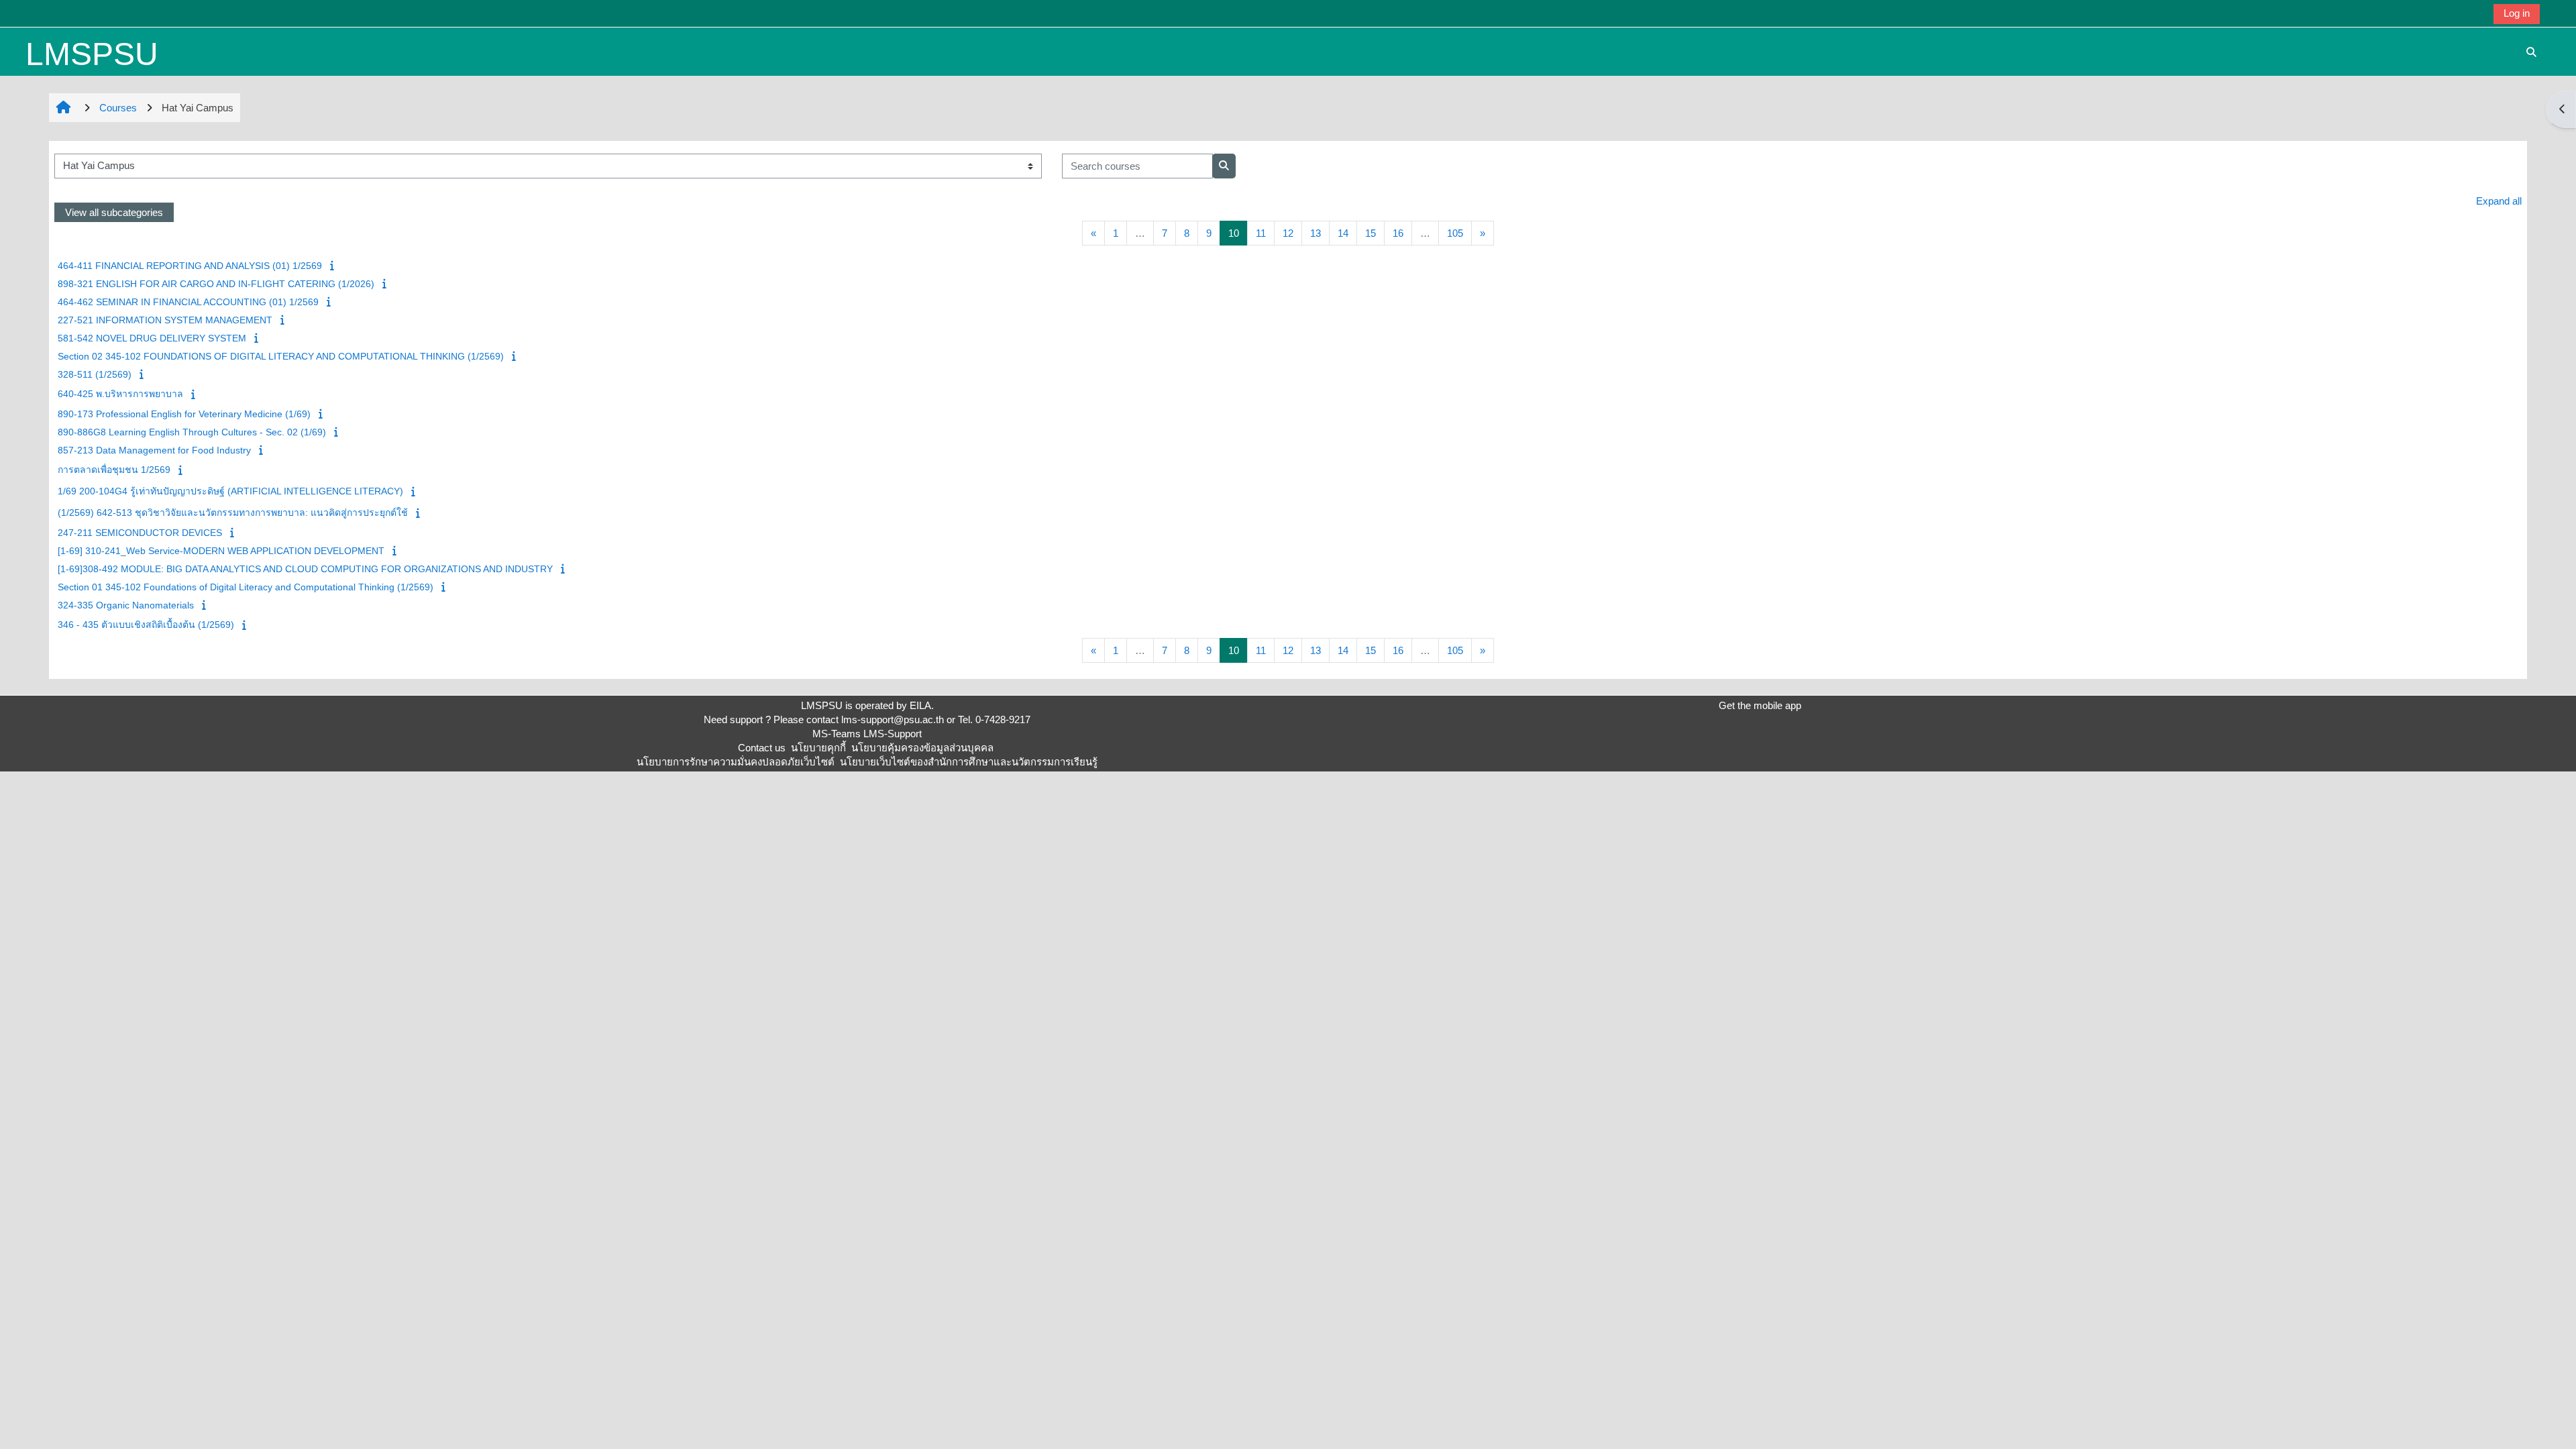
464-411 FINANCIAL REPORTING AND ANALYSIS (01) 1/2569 (190, 266)
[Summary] (333, 265)
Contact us (762, 748)
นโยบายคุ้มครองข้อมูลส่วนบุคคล (922, 748)
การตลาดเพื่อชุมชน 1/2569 (114, 470)
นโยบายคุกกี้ (818, 748)
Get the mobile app (1760, 705)
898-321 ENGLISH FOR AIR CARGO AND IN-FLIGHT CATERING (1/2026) (216, 284)
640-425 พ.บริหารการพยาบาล (120, 394)
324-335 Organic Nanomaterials (126, 605)
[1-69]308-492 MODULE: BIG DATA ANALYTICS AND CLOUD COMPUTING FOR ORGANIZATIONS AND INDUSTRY (305, 569)
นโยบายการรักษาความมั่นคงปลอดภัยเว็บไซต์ (736, 762)
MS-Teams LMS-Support (867, 734)
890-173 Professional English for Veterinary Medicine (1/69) (184, 414)
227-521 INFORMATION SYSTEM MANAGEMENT (165, 320)
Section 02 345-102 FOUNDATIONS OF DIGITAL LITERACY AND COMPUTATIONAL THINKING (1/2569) (281, 356)
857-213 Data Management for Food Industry (154, 450)
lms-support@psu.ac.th (893, 719)
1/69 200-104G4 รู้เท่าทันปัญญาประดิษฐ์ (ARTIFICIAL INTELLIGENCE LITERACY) (230, 491)
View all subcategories (114, 212)
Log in (2517, 13)
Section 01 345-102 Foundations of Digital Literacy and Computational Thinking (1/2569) (246, 587)
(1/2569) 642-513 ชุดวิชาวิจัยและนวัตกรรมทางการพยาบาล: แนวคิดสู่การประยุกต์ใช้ (233, 513)
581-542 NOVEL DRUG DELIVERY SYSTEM (152, 338)
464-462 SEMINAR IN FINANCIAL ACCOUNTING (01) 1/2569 (188, 302)
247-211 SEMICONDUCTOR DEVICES (140, 533)
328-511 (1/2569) (95, 374)
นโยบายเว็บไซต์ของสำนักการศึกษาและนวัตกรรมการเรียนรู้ (969, 762)
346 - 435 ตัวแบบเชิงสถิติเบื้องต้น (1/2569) (146, 625)
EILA (920, 705)
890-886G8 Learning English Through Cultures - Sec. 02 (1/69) (192, 432)
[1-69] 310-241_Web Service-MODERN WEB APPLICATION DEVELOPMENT (221, 551)
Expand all (2499, 201)
